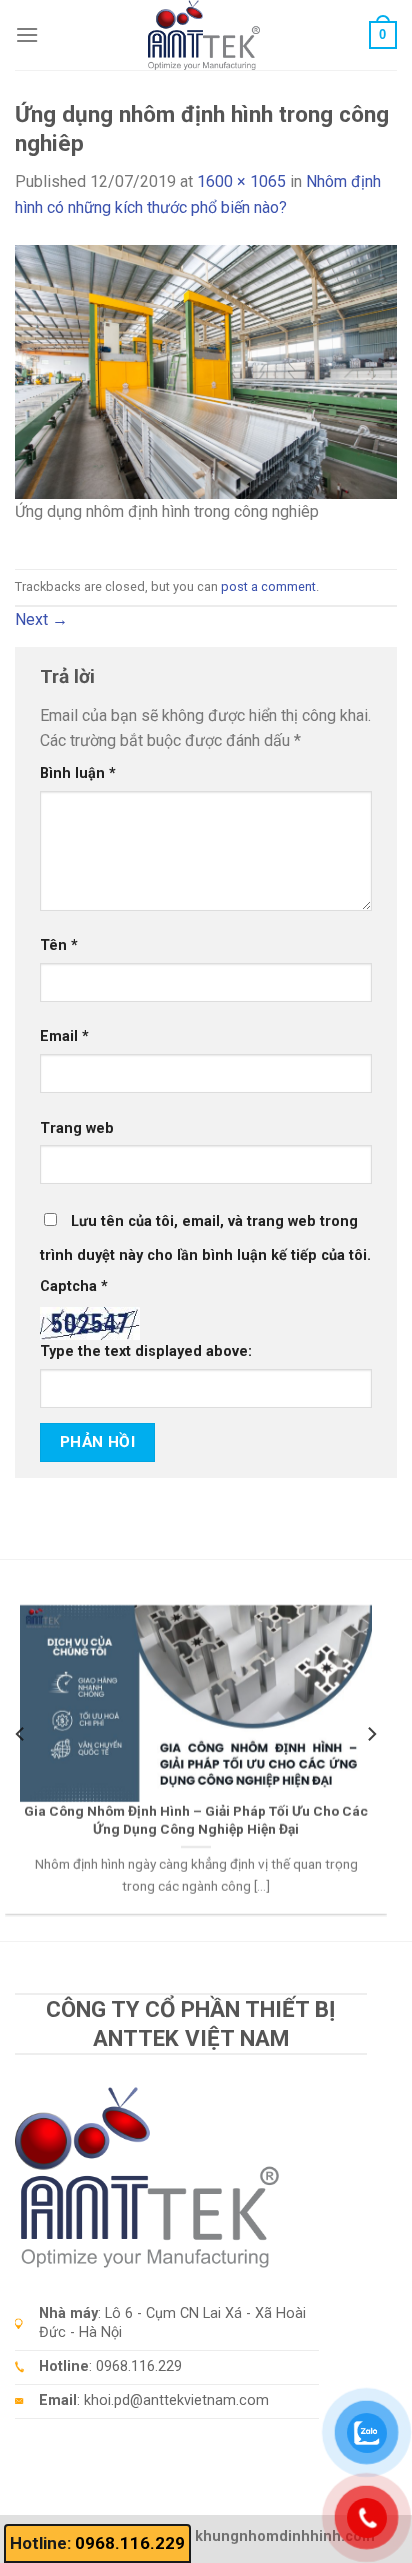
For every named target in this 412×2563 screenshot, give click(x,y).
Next (41, 619)
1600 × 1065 (241, 181)
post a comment (268, 586)
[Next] (371, 1734)
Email (64, 1036)
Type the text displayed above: (146, 1351)
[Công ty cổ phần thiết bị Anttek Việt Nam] (204, 35)
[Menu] (27, 34)
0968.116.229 (130, 2543)
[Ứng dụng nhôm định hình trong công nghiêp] (206, 370)
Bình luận (78, 773)
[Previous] (21, 1734)
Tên (59, 945)
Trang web (77, 1128)
